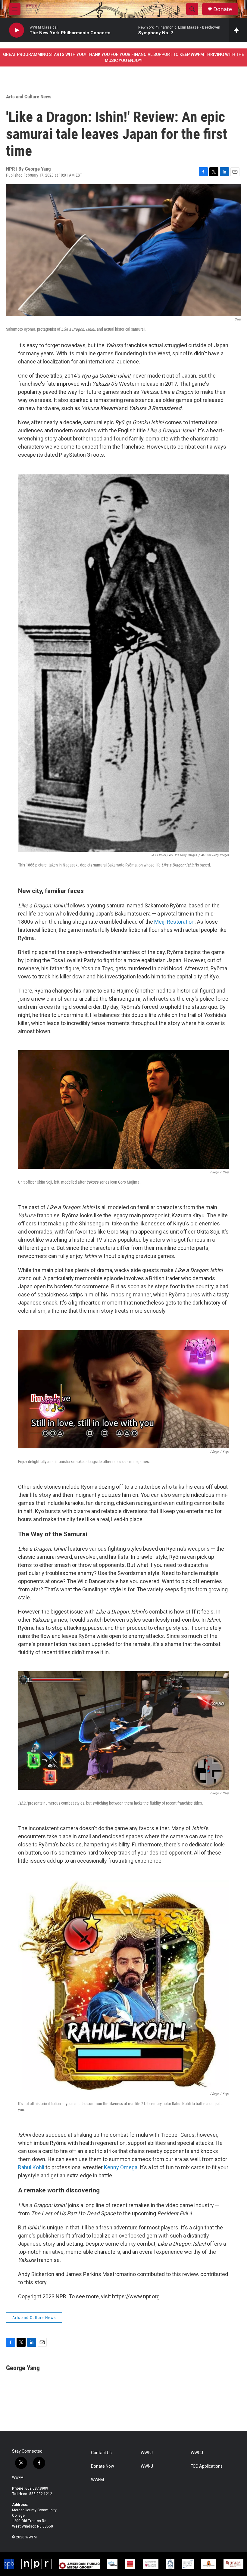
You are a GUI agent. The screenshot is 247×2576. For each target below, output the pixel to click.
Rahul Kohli (31, 2167)
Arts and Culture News (29, 97)
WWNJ (147, 2466)
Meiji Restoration (174, 922)
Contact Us (101, 2453)
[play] (17, 30)
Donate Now (103, 2466)
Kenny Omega (121, 2167)
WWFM (18, 2478)
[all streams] (238, 30)
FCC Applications (207, 2466)
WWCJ (197, 2453)
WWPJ (147, 2453)
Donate (223, 9)
